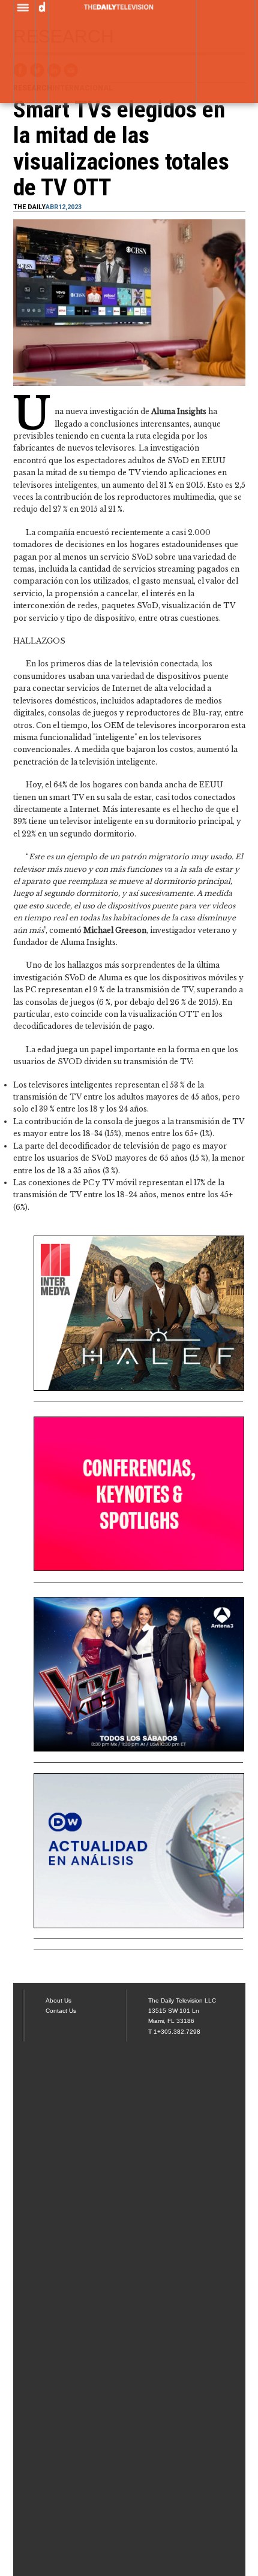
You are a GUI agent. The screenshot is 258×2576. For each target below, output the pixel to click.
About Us (58, 2000)
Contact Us (61, 2011)
